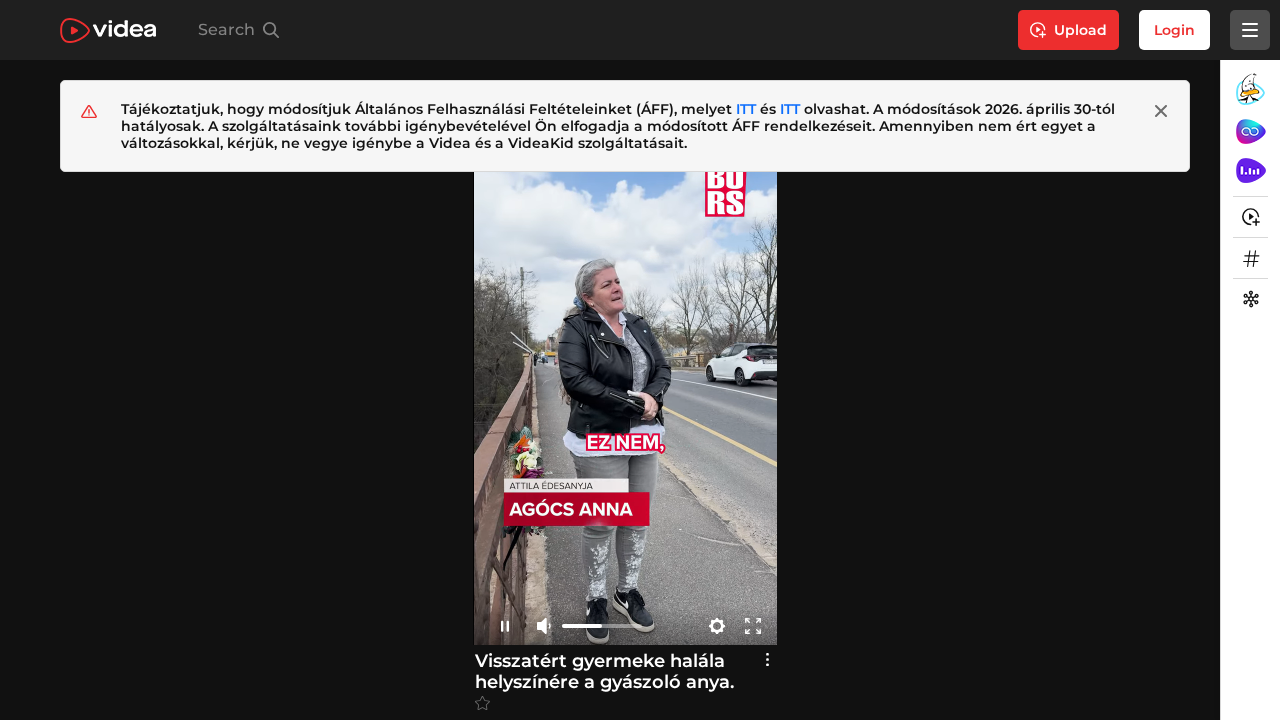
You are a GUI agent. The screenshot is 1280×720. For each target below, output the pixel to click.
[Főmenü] (1250, 30)
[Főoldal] (108, 30)
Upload (1080, 30)
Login (1174, 30)
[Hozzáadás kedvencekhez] (482, 703)
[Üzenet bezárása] (1161, 111)
